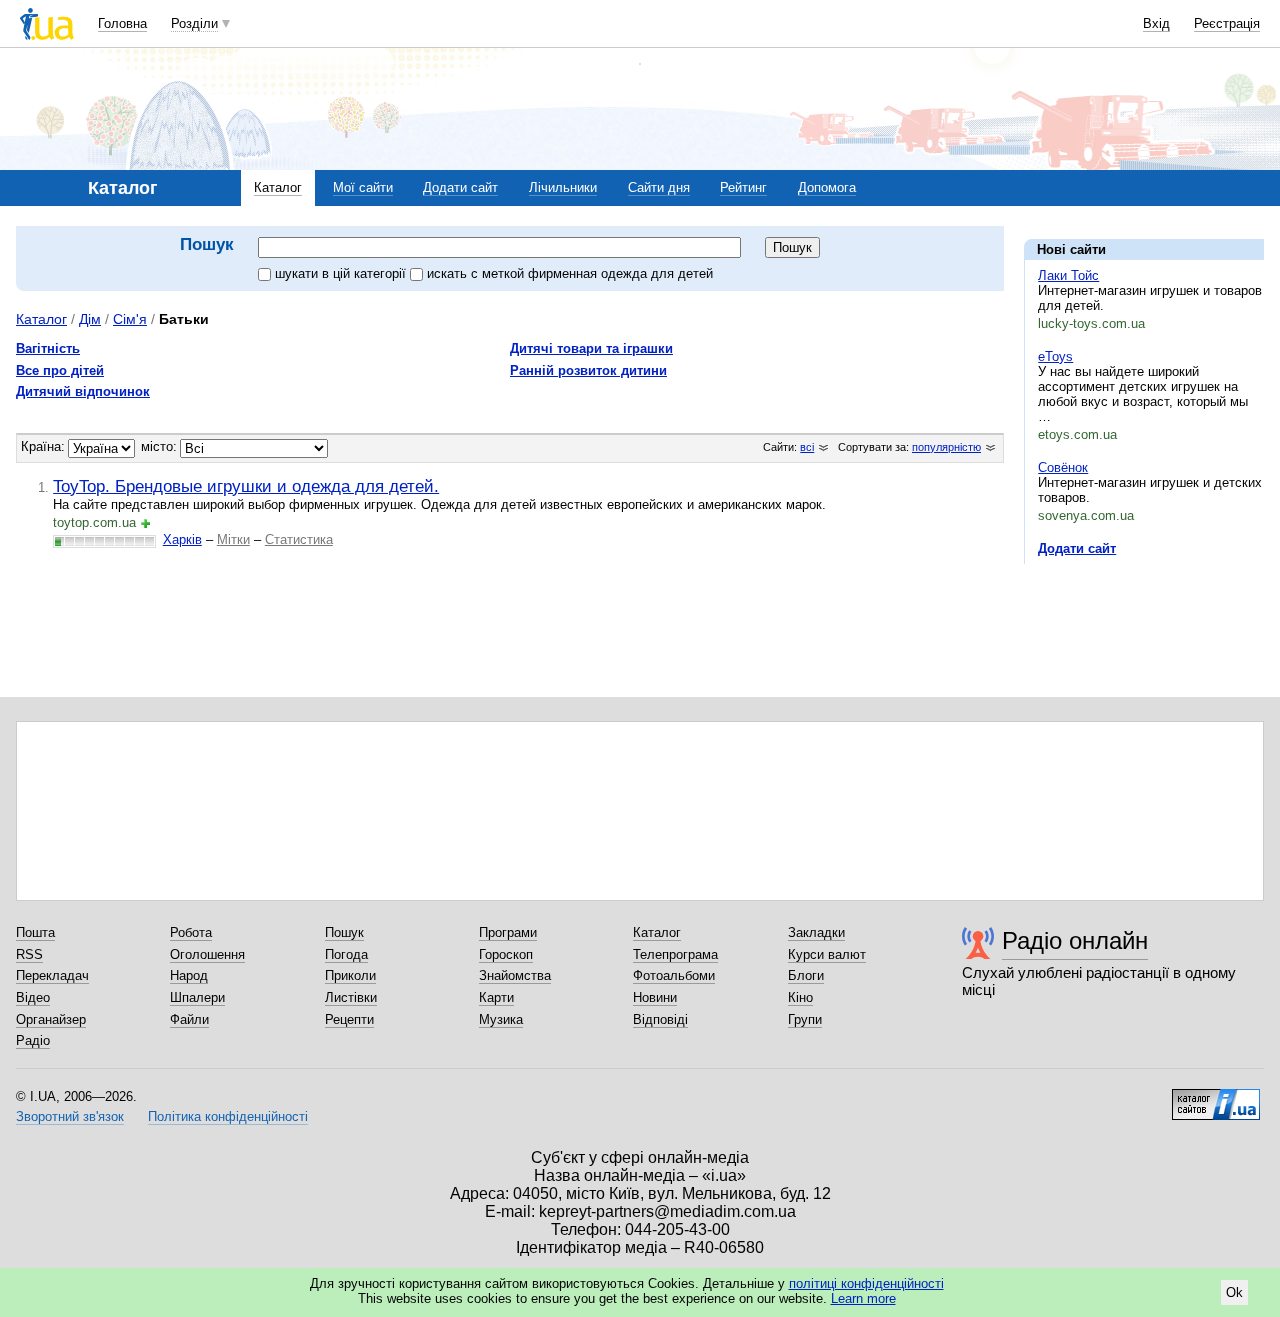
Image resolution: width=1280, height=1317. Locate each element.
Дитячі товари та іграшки (591, 348)
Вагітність (48, 348)
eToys (1055, 356)
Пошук (344, 932)
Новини (655, 997)
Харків (182, 539)
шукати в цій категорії (342, 273)
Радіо (33, 1040)
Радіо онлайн (1075, 940)
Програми (508, 932)
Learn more (863, 1298)
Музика (501, 1019)
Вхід (1156, 23)
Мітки (233, 539)
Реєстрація (1227, 23)
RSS (29, 954)
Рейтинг (743, 187)
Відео (33, 997)
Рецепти (349, 1019)
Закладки (816, 932)
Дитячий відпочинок (83, 391)
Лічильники (563, 187)
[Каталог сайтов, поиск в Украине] (1216, 1097)
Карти (496, 997)
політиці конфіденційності (866, 1283)
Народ (189, 975)
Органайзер (51, 1019)
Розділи (194, 23)
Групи (805, 1019)
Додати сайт (460, 187)
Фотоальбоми (674, 975)
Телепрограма (675, 954)
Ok (1234, 1292)
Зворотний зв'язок (70, 1116)
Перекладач (52, 975)
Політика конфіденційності (228, 1116)
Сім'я (130, 319)
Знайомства (515, 975)
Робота (191, 932)
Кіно (800, 997)
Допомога (827, 187)
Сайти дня (659, 187)
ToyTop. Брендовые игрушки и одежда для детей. (246, 486)
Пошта (35, 932)
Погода (346, 954)
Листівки (351, 997)
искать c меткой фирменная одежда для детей (570, 273)
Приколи (350, 975)
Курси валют (827, 954)
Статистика (299, 539)
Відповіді (660, 1019)
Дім (90, 319)
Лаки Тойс (1068, 275)
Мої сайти (363, 187)
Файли (189, 1019)
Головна (122, 23)
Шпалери (197, 997)
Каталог (278, 187)
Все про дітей (60, 370)
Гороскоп (506, 954)
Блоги (806, 975)
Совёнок (1063, 467)
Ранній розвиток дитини (588, 370)
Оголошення (207, 954)
